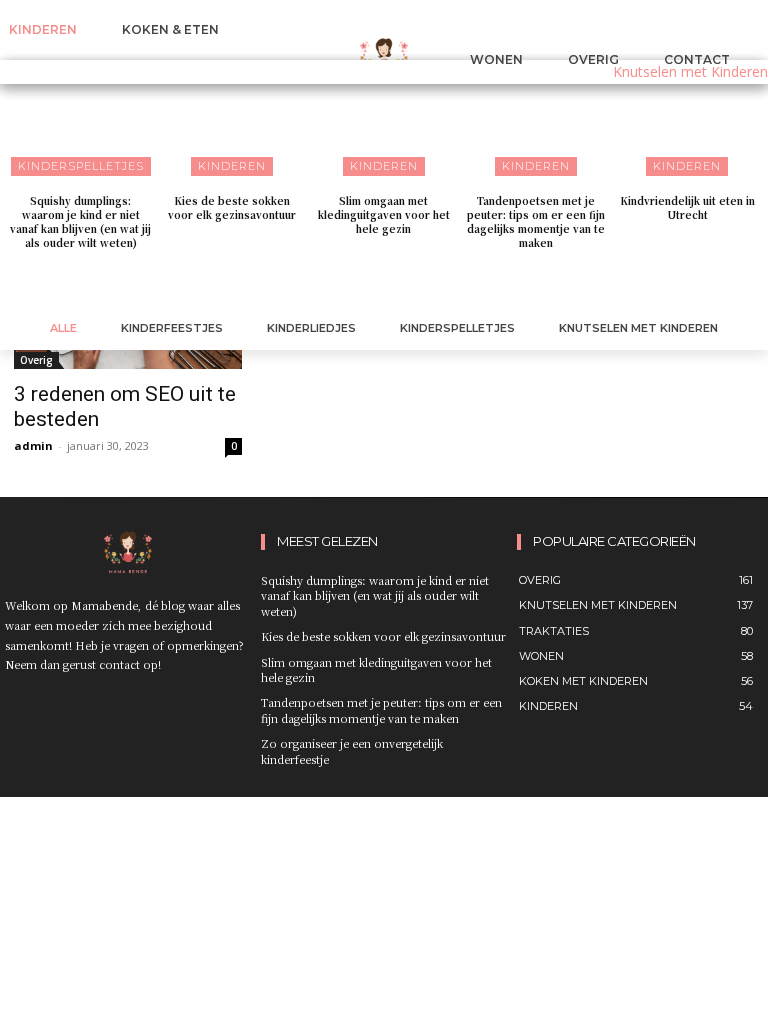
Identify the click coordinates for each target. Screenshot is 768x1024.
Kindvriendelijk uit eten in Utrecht (687, 207)
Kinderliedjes (311, 328)
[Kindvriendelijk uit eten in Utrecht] (687, 119)
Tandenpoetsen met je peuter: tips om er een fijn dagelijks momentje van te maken (536, 221)
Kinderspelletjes (457, 328)
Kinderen (232, 166)
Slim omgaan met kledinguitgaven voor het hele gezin (384, 214)
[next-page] (396, 283)
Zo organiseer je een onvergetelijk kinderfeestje (352, 750)
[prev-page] (364, 283)
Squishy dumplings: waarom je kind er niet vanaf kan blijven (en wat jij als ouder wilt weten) (80, 221)
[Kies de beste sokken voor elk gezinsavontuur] (233, 119)
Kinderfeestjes (172, 328)
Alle (63, 328)
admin (33, 445)
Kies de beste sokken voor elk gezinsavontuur (232, 207)
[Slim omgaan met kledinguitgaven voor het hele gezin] (384, 119)
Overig (36, 360)
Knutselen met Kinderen (638, 328)
